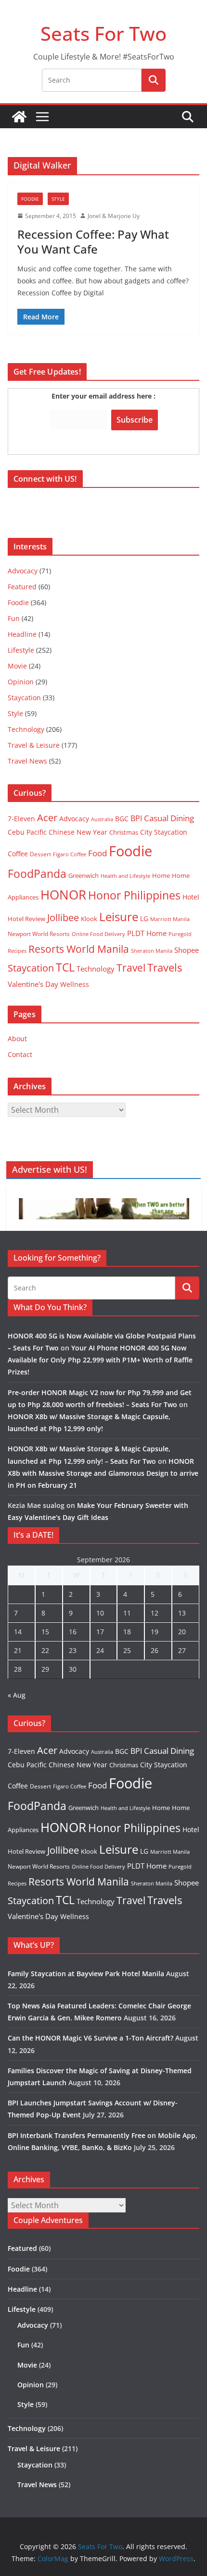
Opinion (21, 682)
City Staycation (164, 832)
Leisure (119, 917)
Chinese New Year (78, 832)
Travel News (27, 761)
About (17, 1039)
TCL (65, 967)
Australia (102, 819)
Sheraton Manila (152, 951)
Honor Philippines (134, 895)
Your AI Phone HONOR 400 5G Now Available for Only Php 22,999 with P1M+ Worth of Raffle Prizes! (100, 1360)
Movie (17, 666)
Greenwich (84, 875)
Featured (22, 587)
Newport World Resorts (39, 934)
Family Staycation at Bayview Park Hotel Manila (86, 1974)
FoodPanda (37, 874)
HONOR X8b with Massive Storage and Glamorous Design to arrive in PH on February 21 (103, 1473)
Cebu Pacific (27, 832)
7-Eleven (21, 819)
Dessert (40, 854)
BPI (136, 818)
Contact (20, 1054)
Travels (165, 967)
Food (97, 853)
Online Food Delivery (98, 934)
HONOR (63, 895)
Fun (14, 618)
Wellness (75, 984)
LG (144, 918)
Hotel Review (26, 919)
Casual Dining (169, 818)
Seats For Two (103, 33)
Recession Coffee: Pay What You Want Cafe (93, 242)
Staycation (24, 698)
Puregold (180, 934)
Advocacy (23, 571)
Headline (22, 634)
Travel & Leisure (34, 745)
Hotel (191, 897)
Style (58, 199)
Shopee (187, 950)
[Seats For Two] (19, 117)
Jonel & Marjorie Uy (114, 216)
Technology (26, 729)
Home (161, 875)
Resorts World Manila (79, 949)
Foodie (30, 199)
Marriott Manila (170, 919)
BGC (122, 819)
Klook (89, 919)
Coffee (18, 854)
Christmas (124, 832)
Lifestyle (21, 650)
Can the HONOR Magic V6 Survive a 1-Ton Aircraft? (91, 2038)
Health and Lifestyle (125, 876)
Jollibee (63, 917)
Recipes (17, 951)
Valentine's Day (33, 984)
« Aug (17, 1695)
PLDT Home (147, 933)
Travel (131, 967)
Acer (47, 818)
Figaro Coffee (70, 854)
